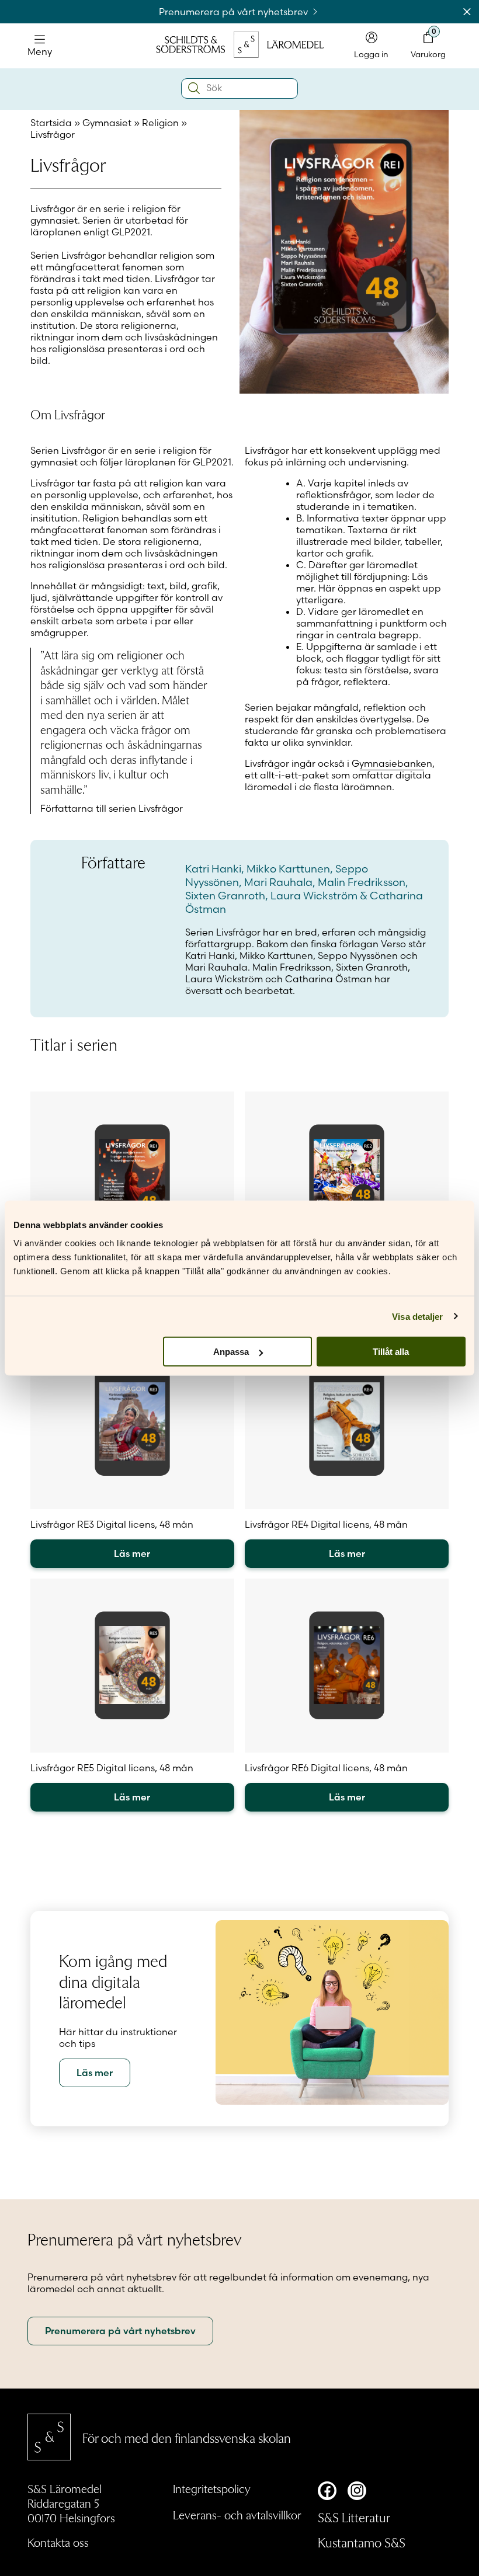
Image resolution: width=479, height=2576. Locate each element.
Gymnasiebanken (392, 763)
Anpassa (231, 1352)
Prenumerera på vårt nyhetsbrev (235, 12)
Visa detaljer (417, 1316)
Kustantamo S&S (362, 2542)
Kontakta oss (58, 2542)
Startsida (51, 123)
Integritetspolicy (212, 2488)
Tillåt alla (391, 1352)
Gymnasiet (107, 123)
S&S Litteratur (354, 2517)
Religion (160, 123)
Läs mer (132, 1553)
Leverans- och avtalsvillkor (237, 2515)
